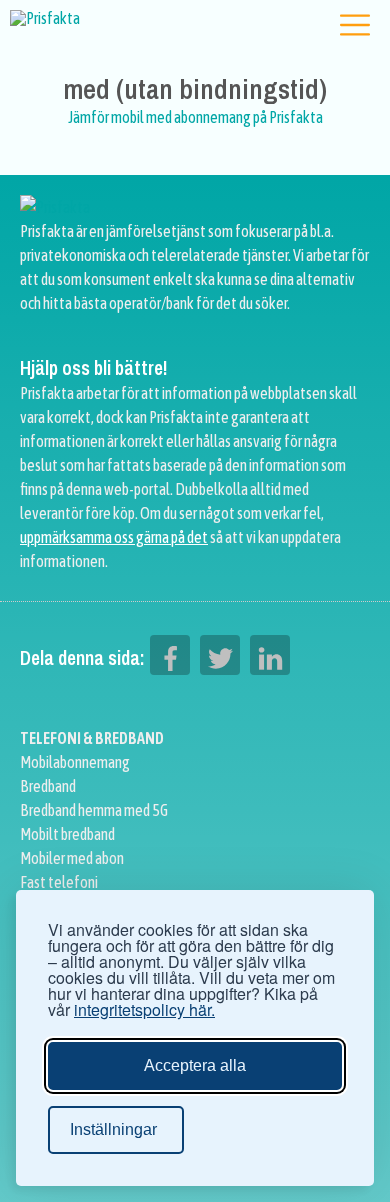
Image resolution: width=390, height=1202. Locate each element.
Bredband (48, 786)
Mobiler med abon (72, 858)
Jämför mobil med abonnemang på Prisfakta (195, 117)
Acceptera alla (195, 1065)
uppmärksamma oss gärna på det (114, 537)
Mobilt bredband (67, 834)
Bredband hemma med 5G (94, 810)
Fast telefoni (59, 882)
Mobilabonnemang (75, 762)
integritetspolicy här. (144, 1010)
